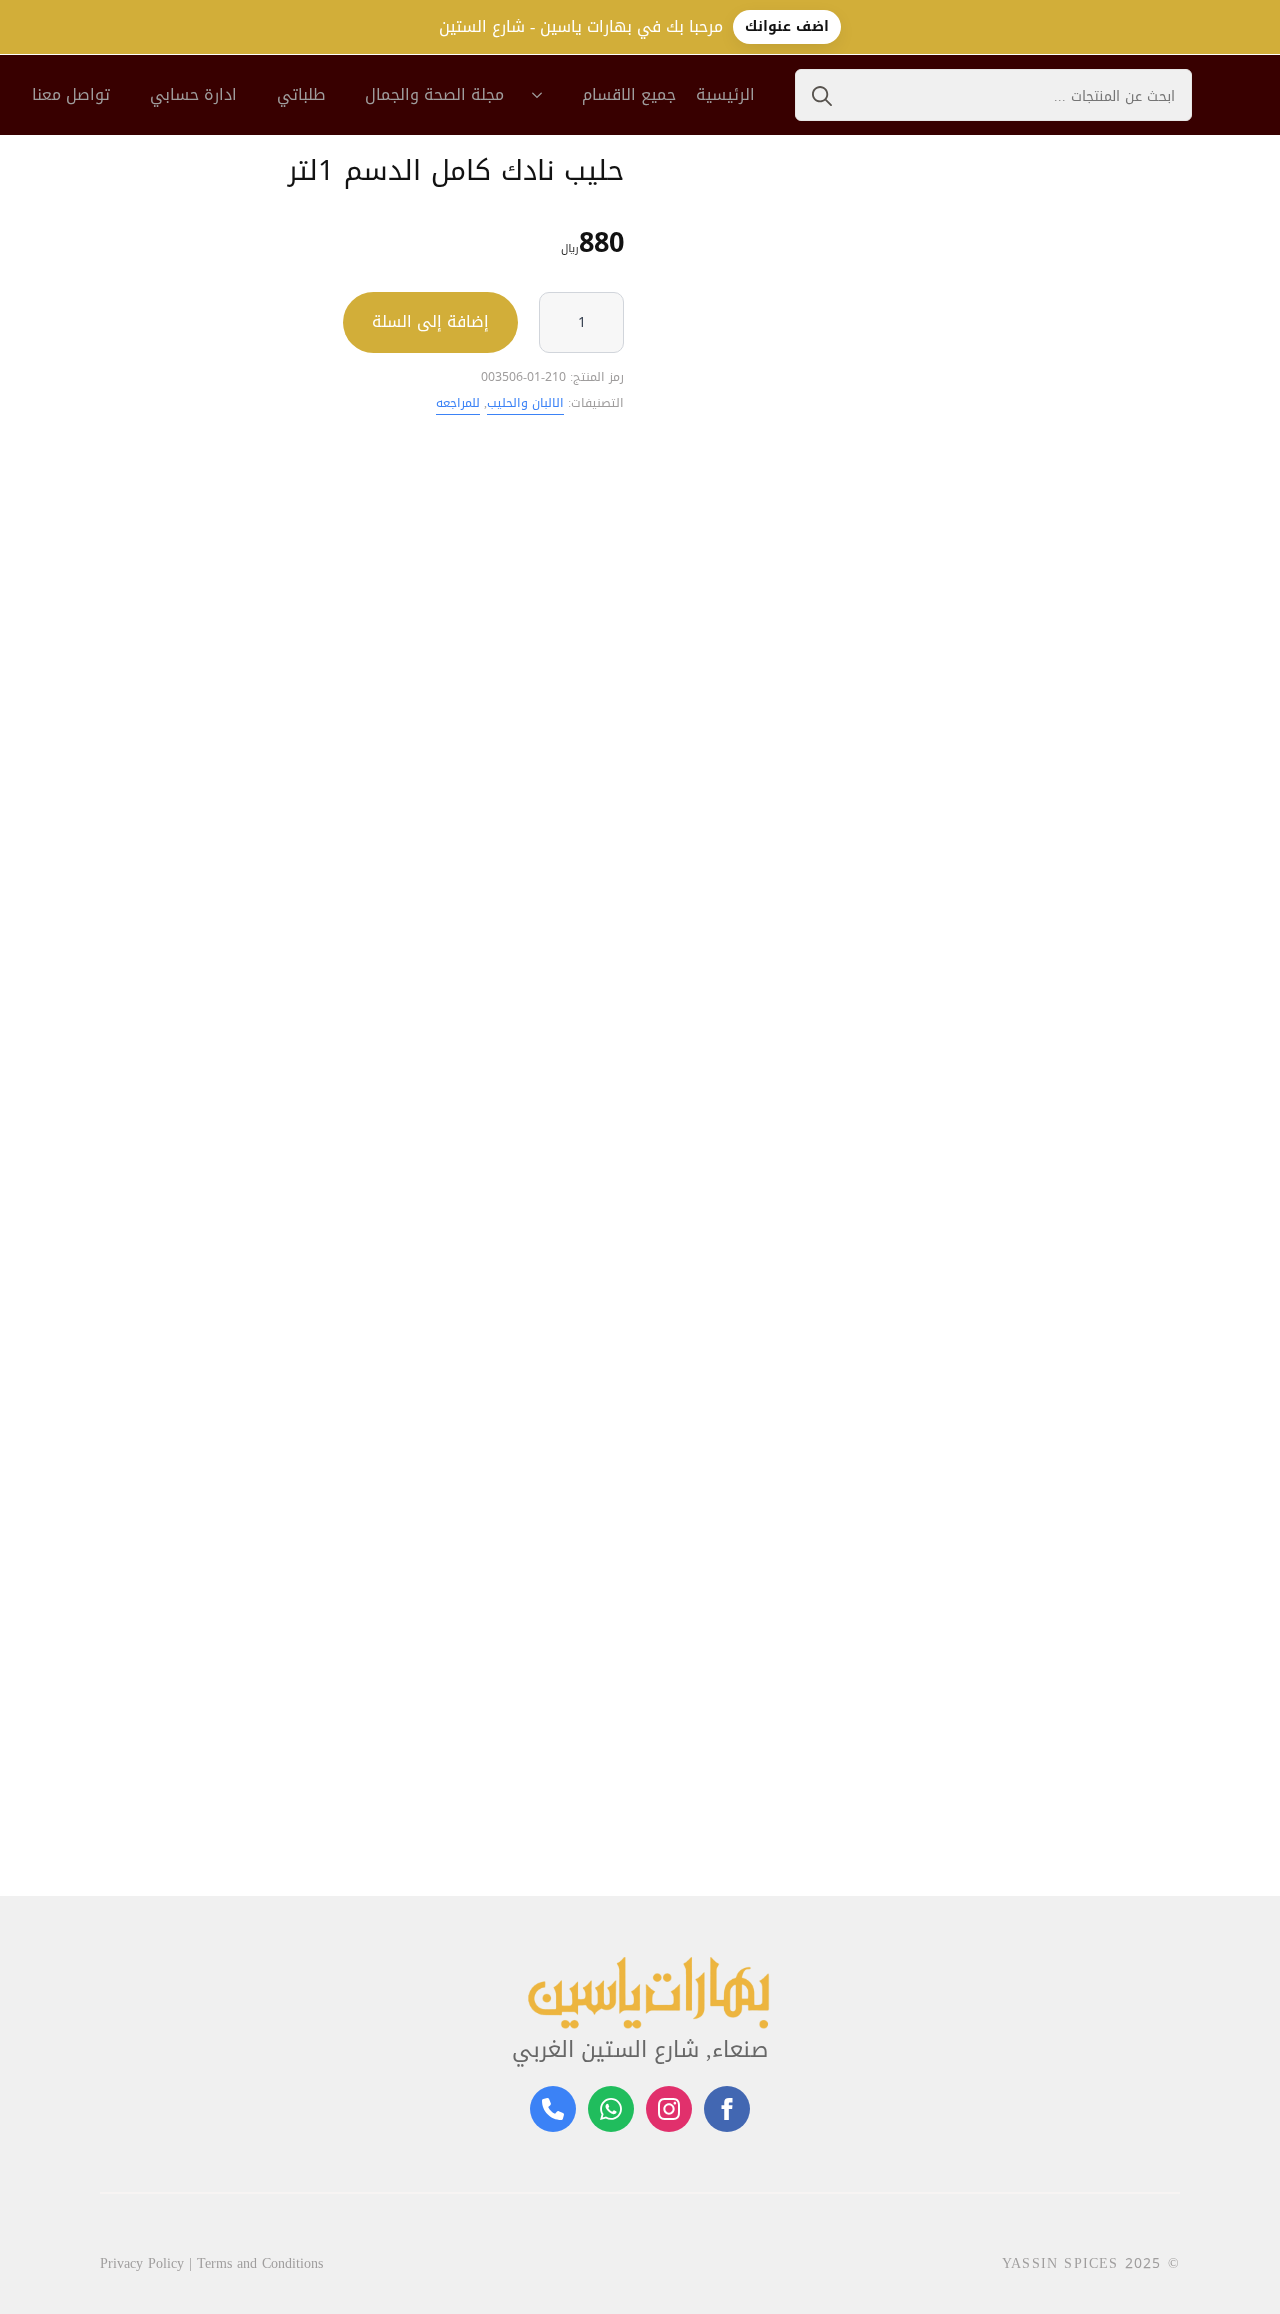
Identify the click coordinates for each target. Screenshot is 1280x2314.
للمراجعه (458, 403)
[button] (1162, 1671)
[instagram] (669, 2109)
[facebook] (727, 2109)
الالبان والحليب (525, 403)
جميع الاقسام (629, 94)
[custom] (611, 2109)
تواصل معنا (71, 94)
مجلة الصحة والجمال (434, 94)
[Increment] (608, 322)
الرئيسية (725, 94)
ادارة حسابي (193, 94)
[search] (822, 96)
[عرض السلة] (1240, 95)
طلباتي (301, 94)
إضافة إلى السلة (430, 321)
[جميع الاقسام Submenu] (543, 95)
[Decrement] (555, 322)
